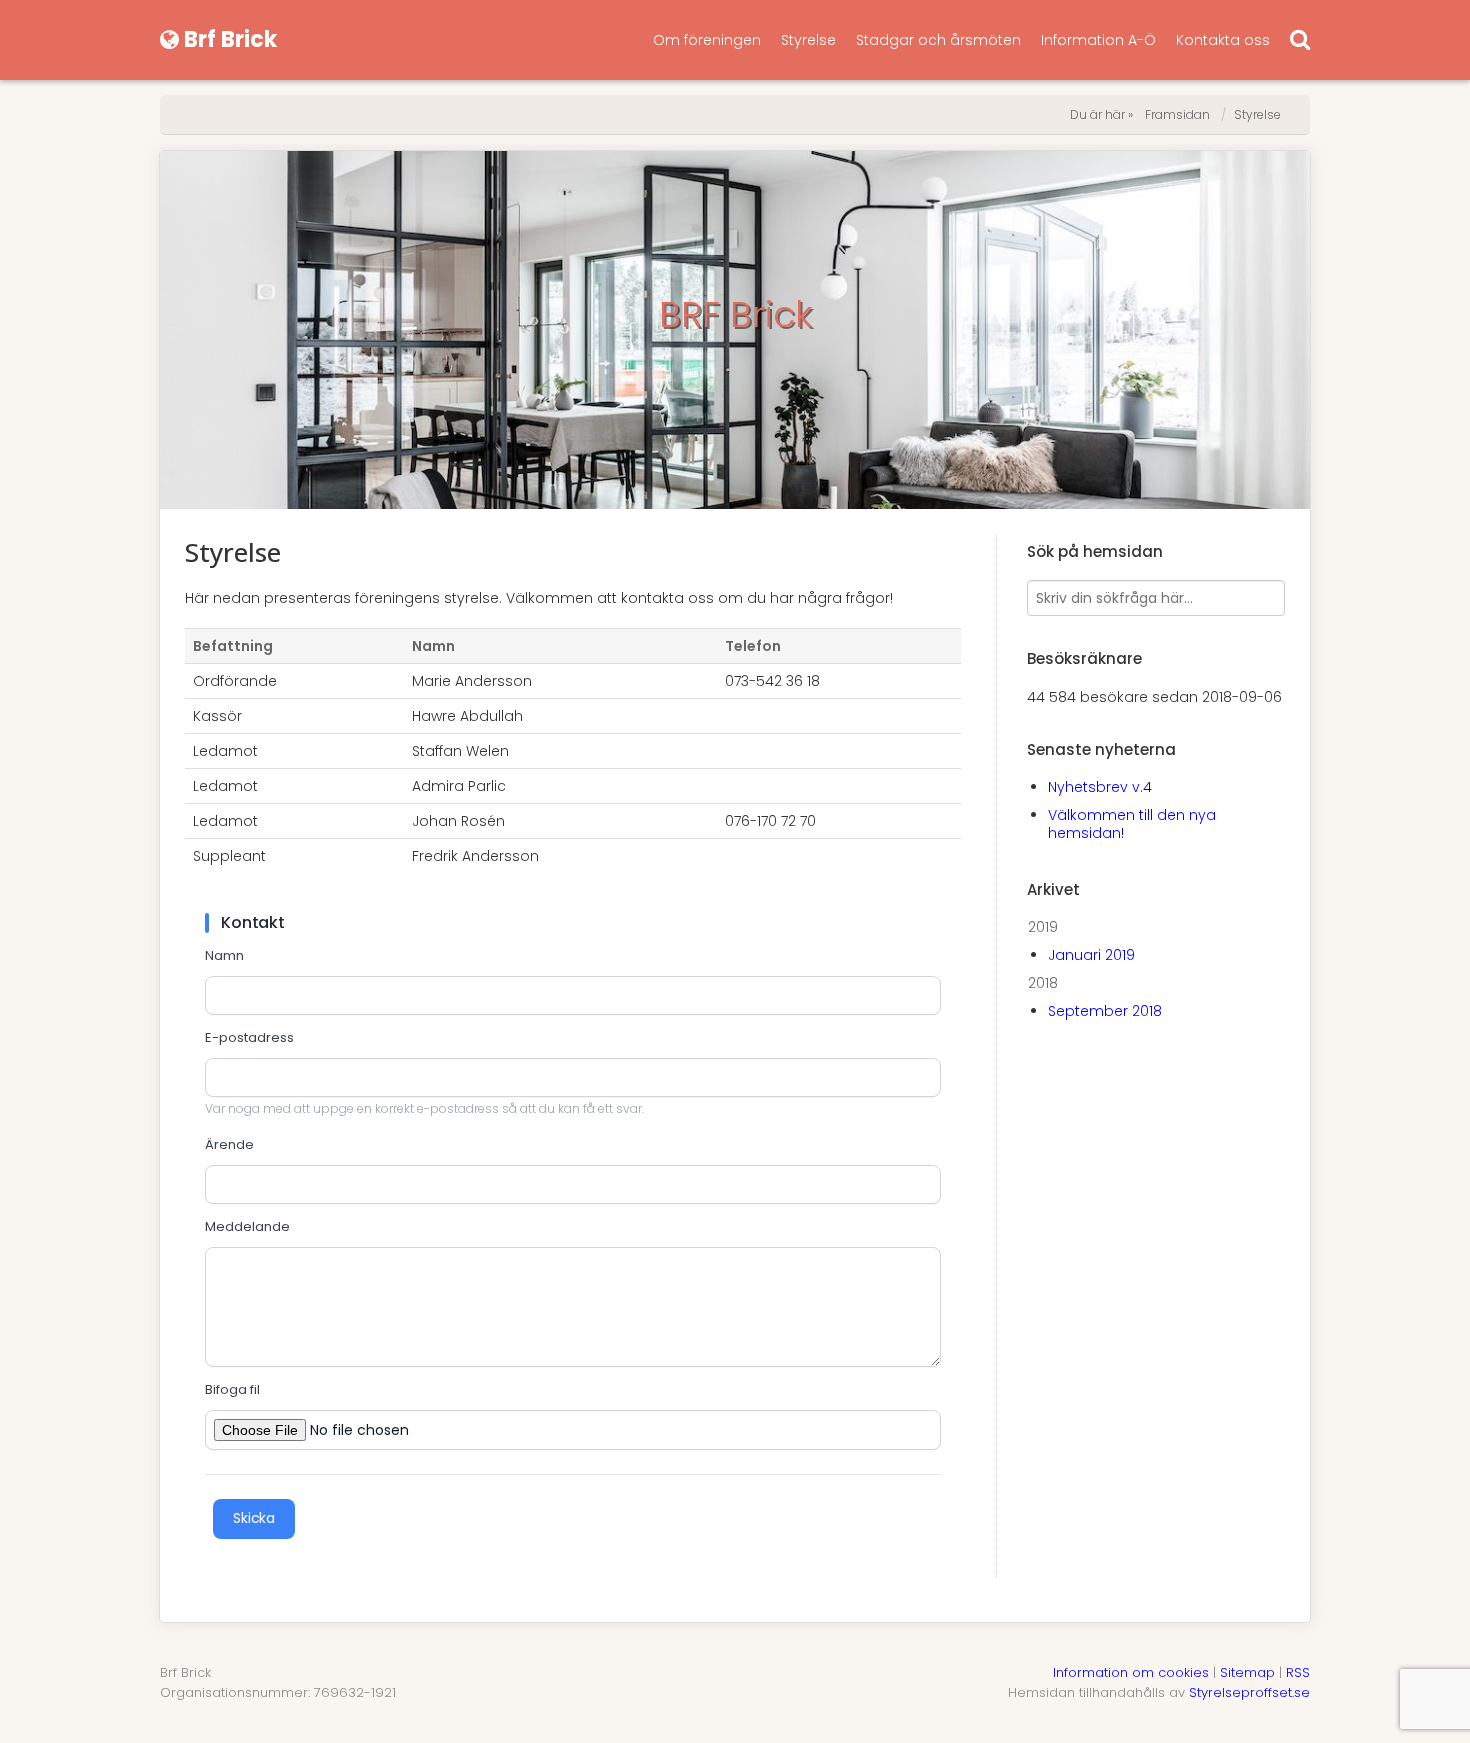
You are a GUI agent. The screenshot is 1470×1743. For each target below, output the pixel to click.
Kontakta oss (1223, 40)
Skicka (254, 1518)
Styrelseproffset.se (1249, 1692)
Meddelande (247, 1227)
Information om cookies (1131, 1672)
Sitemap (1247, 1672)
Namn (224, 956)
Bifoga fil (232, 1390)
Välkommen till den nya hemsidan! (1132, 824)
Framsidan (1177, 114)
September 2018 (1105, 1011)
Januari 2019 (1091, 955)
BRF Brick (735, 314)
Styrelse (808, 40)
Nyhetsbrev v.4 (1100, 787)
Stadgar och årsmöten (938, 40)
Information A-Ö (1098, 40)
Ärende (229, 1145)
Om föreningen (707, 40)
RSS (1298, 1672)
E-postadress (249, 1038)
